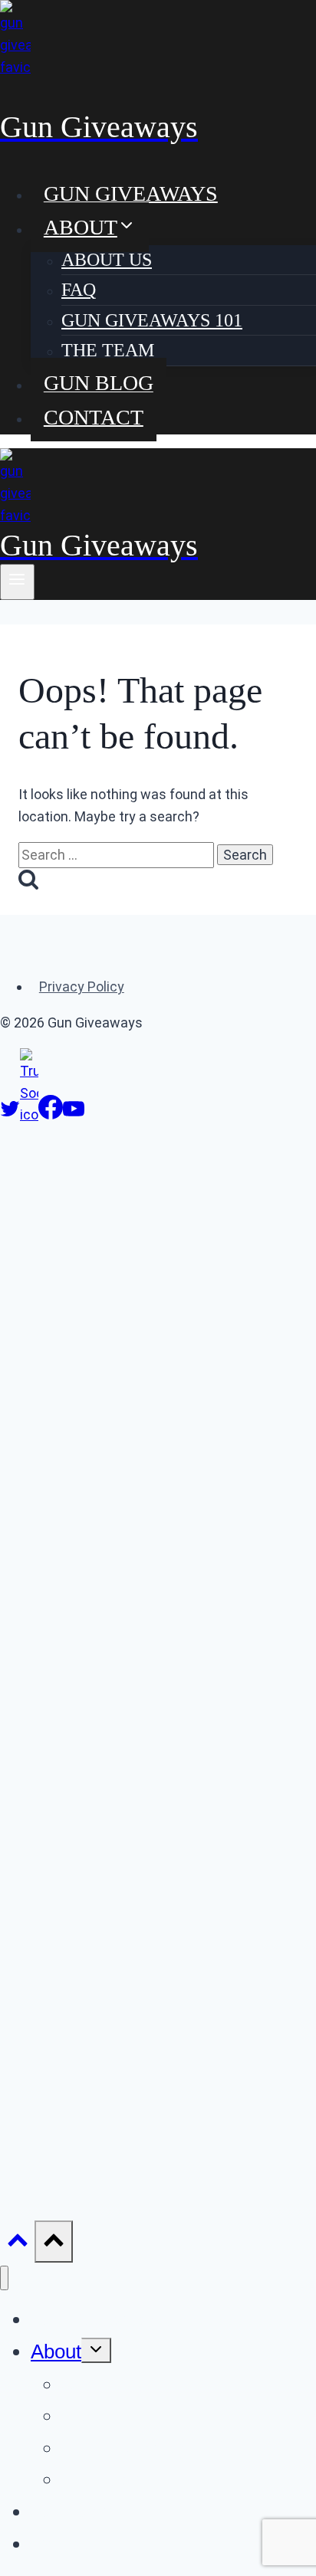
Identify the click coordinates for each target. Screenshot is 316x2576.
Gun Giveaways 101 (152, 320)
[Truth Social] (29, 1114)
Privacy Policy (82, 986)
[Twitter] (10, 1114)
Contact (94, 416)
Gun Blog (99, 383)
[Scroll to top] (17, 2244)
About (56, 2352)
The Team (108, 350)
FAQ (79, 290)
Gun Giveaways (131, 193)
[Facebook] (51, 1114)
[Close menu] (4, 2278)
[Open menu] (17, 582)
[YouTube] (74, 1114)
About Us (107, 260)
